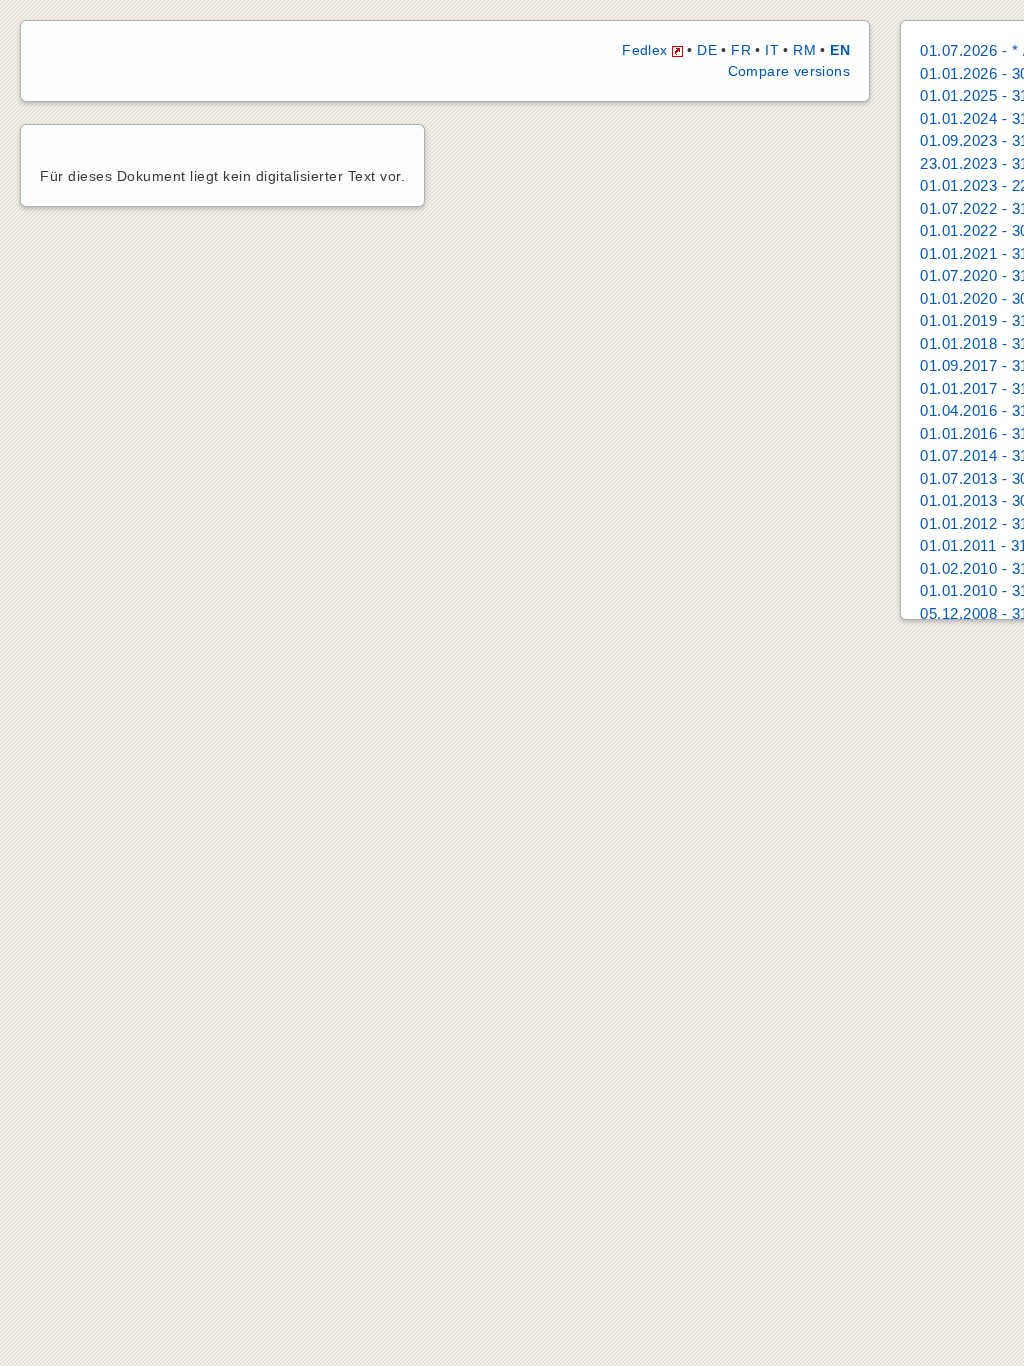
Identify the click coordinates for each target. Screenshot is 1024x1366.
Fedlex (647, 50)
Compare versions (789, 71)
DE (707, 50)
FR (741, 50)
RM (804, 50)
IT (772, 50)
